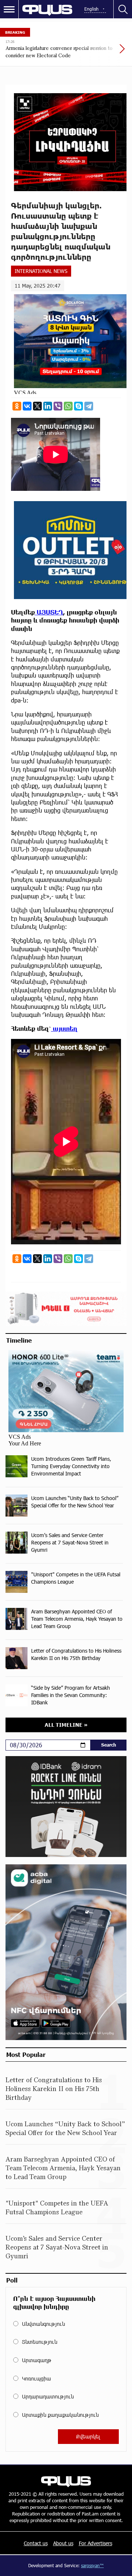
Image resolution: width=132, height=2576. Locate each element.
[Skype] (78, 406)
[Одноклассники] (17, 406)
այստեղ (64, 1028)
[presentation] (104, 52)
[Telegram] (89, 406)
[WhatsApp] (68, 406)
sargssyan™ (92, 2565)
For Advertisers (96, 2543)
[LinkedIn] (48, 406)
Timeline (19, 1340)
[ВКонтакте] (27, 406)
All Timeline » (66, 1725)
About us (63, 2543)
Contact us (36, 2543)
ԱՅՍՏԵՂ (49, 612)
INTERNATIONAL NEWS (41, 271)
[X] (37, 406)
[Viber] (58, 406)
